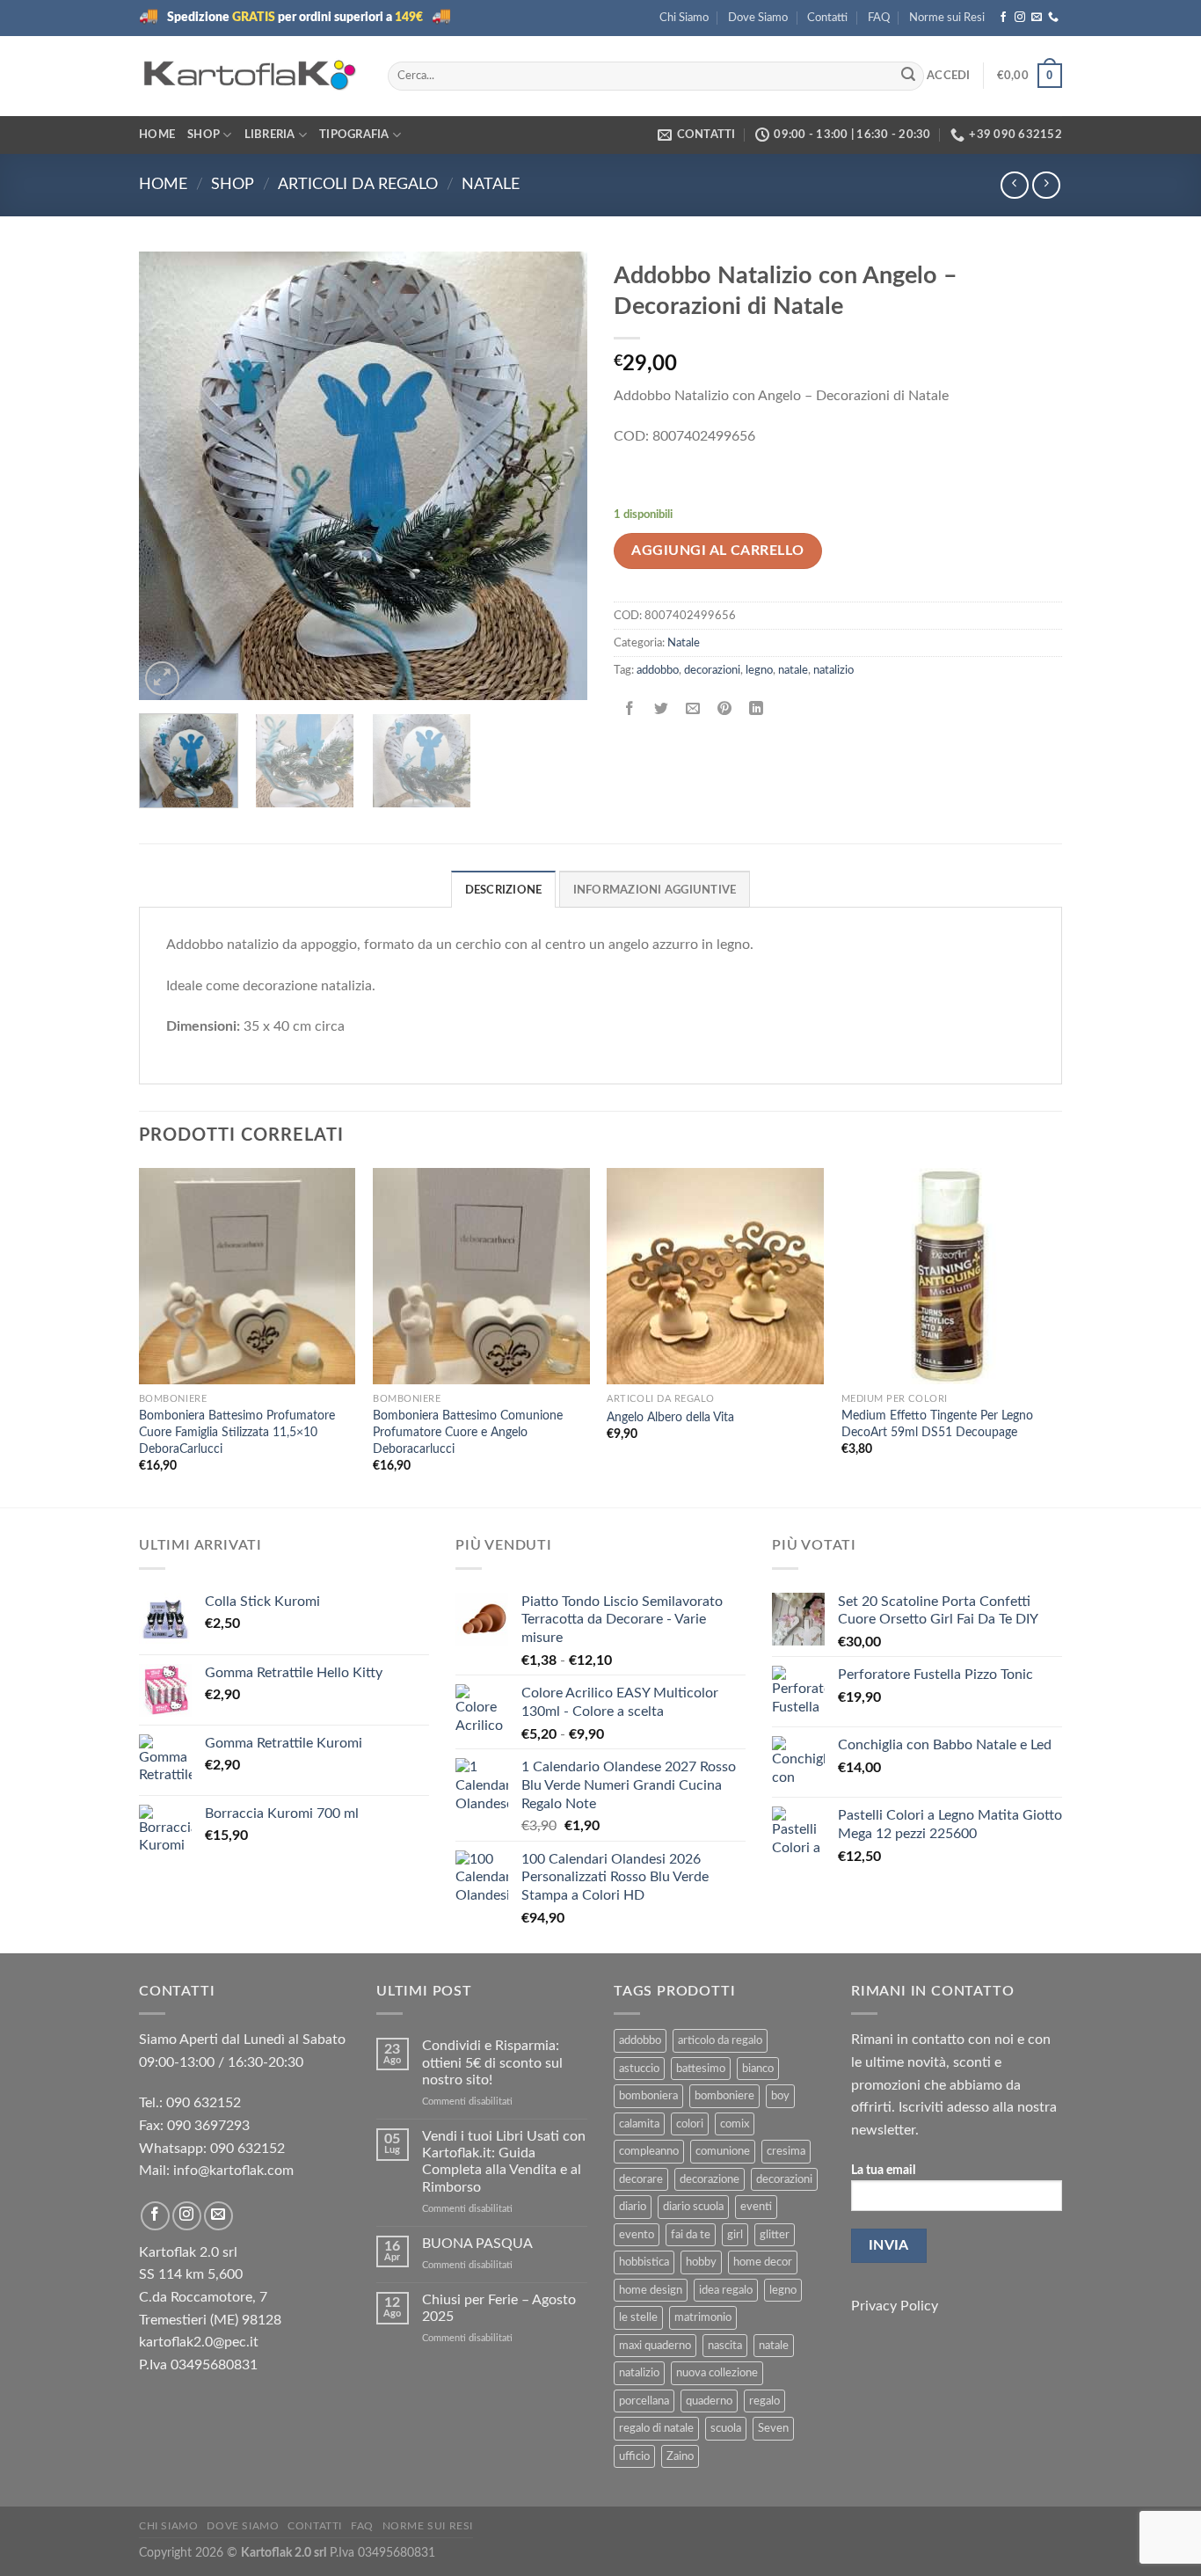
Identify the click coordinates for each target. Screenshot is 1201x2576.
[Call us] (1053, 18)
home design (651, 2290)
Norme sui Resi (947, 18)
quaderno (709, 2401)
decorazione (710, 2179)
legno (759, 670)
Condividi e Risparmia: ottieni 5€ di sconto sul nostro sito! (492, 2062)
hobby (701, 2262)
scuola (726, 2428)
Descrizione (504, 890)
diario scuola (693, 2207)
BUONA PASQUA (477, 2244)
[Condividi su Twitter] (662, 710)
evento (637, 2235)
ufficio (634, 2456)
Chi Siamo (684, 18)
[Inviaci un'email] (1037, 18)
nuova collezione (717, 2373)
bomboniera (648, 2096)
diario (633, 2207)
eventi (756, 2207)
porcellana (644, 2401)
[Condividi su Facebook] (630, 710)
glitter (775, 2235)
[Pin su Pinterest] (725, 710)
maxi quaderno (655, 2346)
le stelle (638, 2317)
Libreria (270, 135)
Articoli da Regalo (358, 184)
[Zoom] (162, 679)
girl (735, 2235)
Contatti (827, 18)
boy (780, 2096)
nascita (725, 2346)
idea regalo (726, 2290)
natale (793, 670)
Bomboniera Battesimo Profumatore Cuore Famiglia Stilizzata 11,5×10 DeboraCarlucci (237, 1432)
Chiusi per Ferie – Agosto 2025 (499, 2308)
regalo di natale (656, 2428)
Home (157, 135)
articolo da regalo (720, 2040)
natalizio (833, 670)
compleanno (649, 2151)
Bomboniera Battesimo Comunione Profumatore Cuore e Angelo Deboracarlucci (468, 1432)
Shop (204, 135)
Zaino (680, 2456)
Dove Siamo (758, 18)
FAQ (879, 18)
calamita (639, 2124)
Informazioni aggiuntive (655, 890)
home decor (763, 2262)
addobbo (658, 670)
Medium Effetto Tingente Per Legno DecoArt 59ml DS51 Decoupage (937, 1424)
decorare (641, 2179)
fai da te (691, 2235)
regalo (764, 2401)
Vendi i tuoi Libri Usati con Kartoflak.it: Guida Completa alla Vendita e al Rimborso (504, 2162)
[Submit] (908, 76)
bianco (758, 2069)
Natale (491, 184)
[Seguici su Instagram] (1020, 18)
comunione (723, 2151)
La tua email (883, 2170)
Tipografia (354, 135)
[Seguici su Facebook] (1003, 18)
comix (735, 2124)
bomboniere (724, 2096)
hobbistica (644, 2262)
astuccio (639, 2069)
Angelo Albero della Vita (670, 1417)
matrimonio (703, 2317)
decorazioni (712, 670)
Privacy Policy (895, 2306)
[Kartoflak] (250, 76)
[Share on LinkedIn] (757, 710)
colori (690, 2124)
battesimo (701, 2069)
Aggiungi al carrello (718, 551)
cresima (786, 2151)
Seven (773, 2428)
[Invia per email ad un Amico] (693, 710)
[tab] (504, 889)
